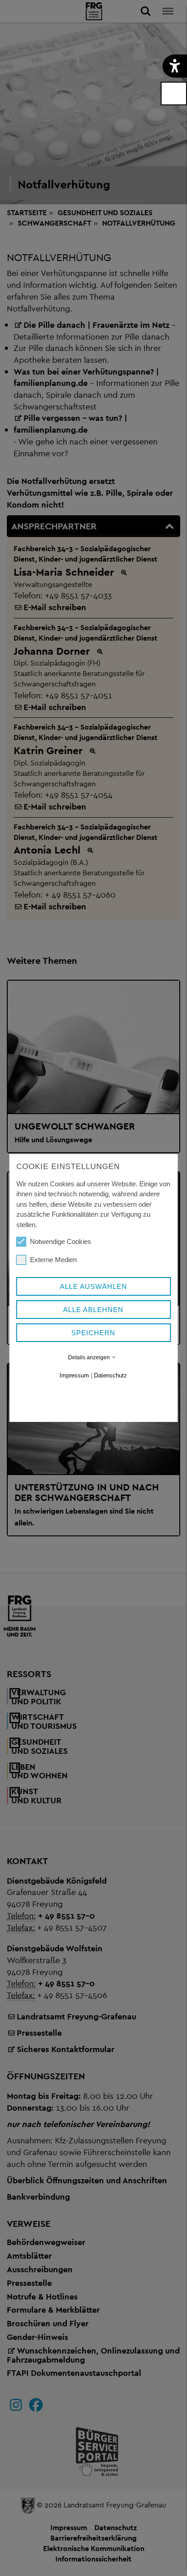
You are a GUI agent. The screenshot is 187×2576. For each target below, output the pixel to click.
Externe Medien (53, 1260)
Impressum (74, 1375)
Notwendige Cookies (61, 1241)
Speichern (93, 1333)
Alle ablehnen (93, 1310)
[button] (175, 66)
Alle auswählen (93, 1286)
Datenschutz (111, 1375)
